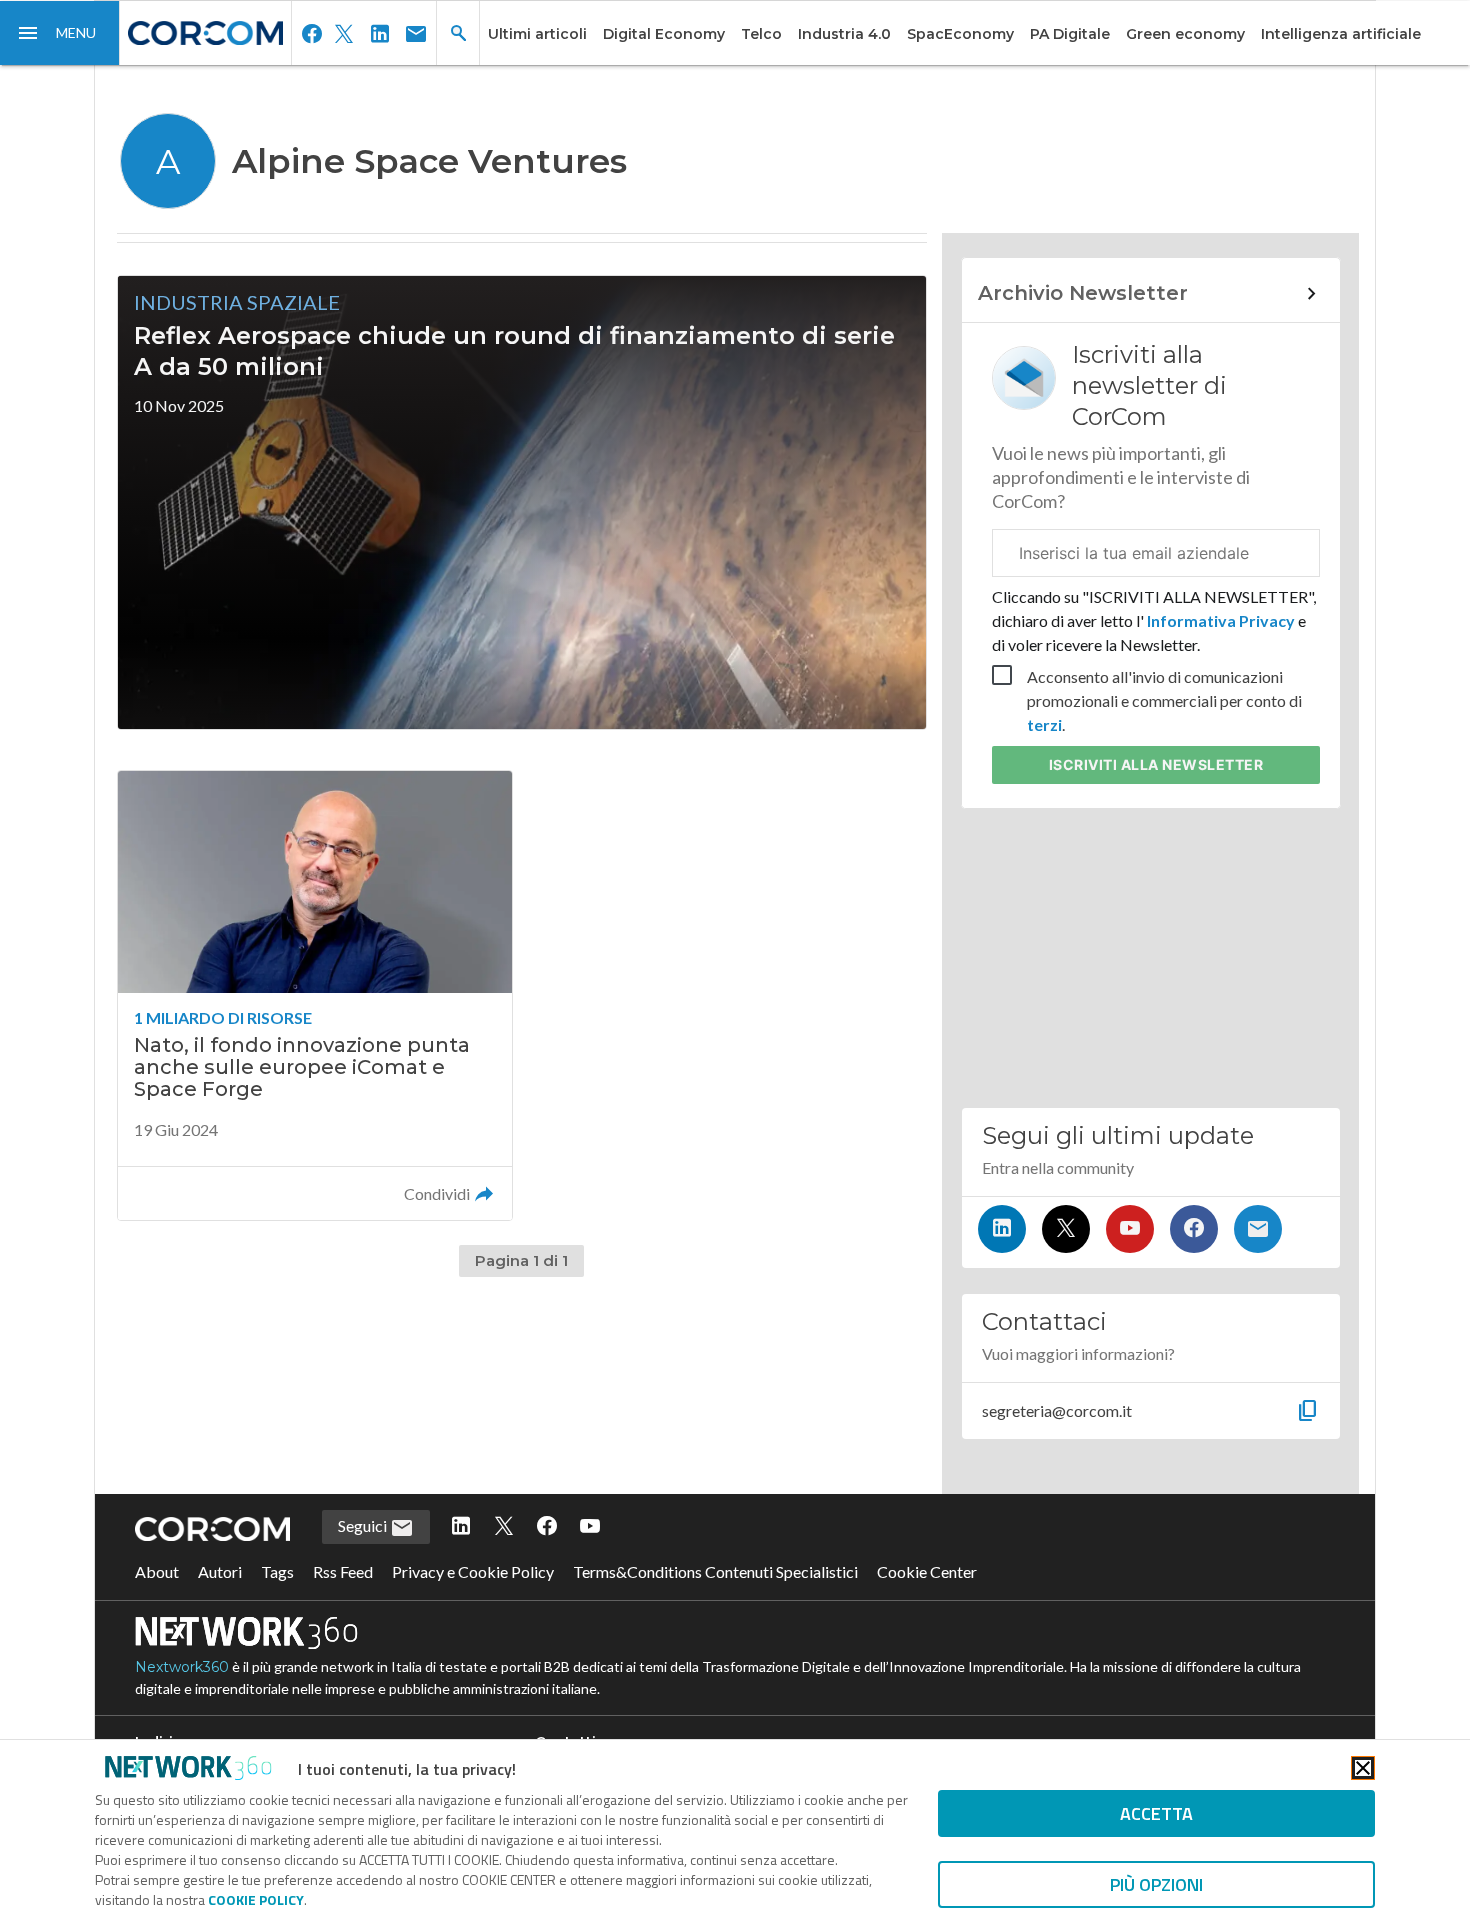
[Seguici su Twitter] (1066, 1229)
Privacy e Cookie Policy (473, 1571)
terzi (1044, 724)
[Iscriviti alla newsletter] (1258, 1229)
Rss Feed (343, 1571)
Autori (220, 1571)
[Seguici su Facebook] (1194, 1229)
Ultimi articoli (537, 34)
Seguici (364, 1525)
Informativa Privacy (1221, 620)
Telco (761, 34)
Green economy (1185, 34)
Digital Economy (664, 34)
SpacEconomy (960, 34)
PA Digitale (1070, 34)
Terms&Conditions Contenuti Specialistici (715, 1571)
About (157, 1571)
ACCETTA (1156, 1813)
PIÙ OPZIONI (1156, 1884)
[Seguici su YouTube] (1130, 1229)
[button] (60, 33)
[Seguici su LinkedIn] (1002, 1229)
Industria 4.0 (844, 34)
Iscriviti (1156, 764)
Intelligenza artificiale (1341, 34)
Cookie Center (927, 1571)
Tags (277, 1571)
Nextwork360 (182, 1667)
